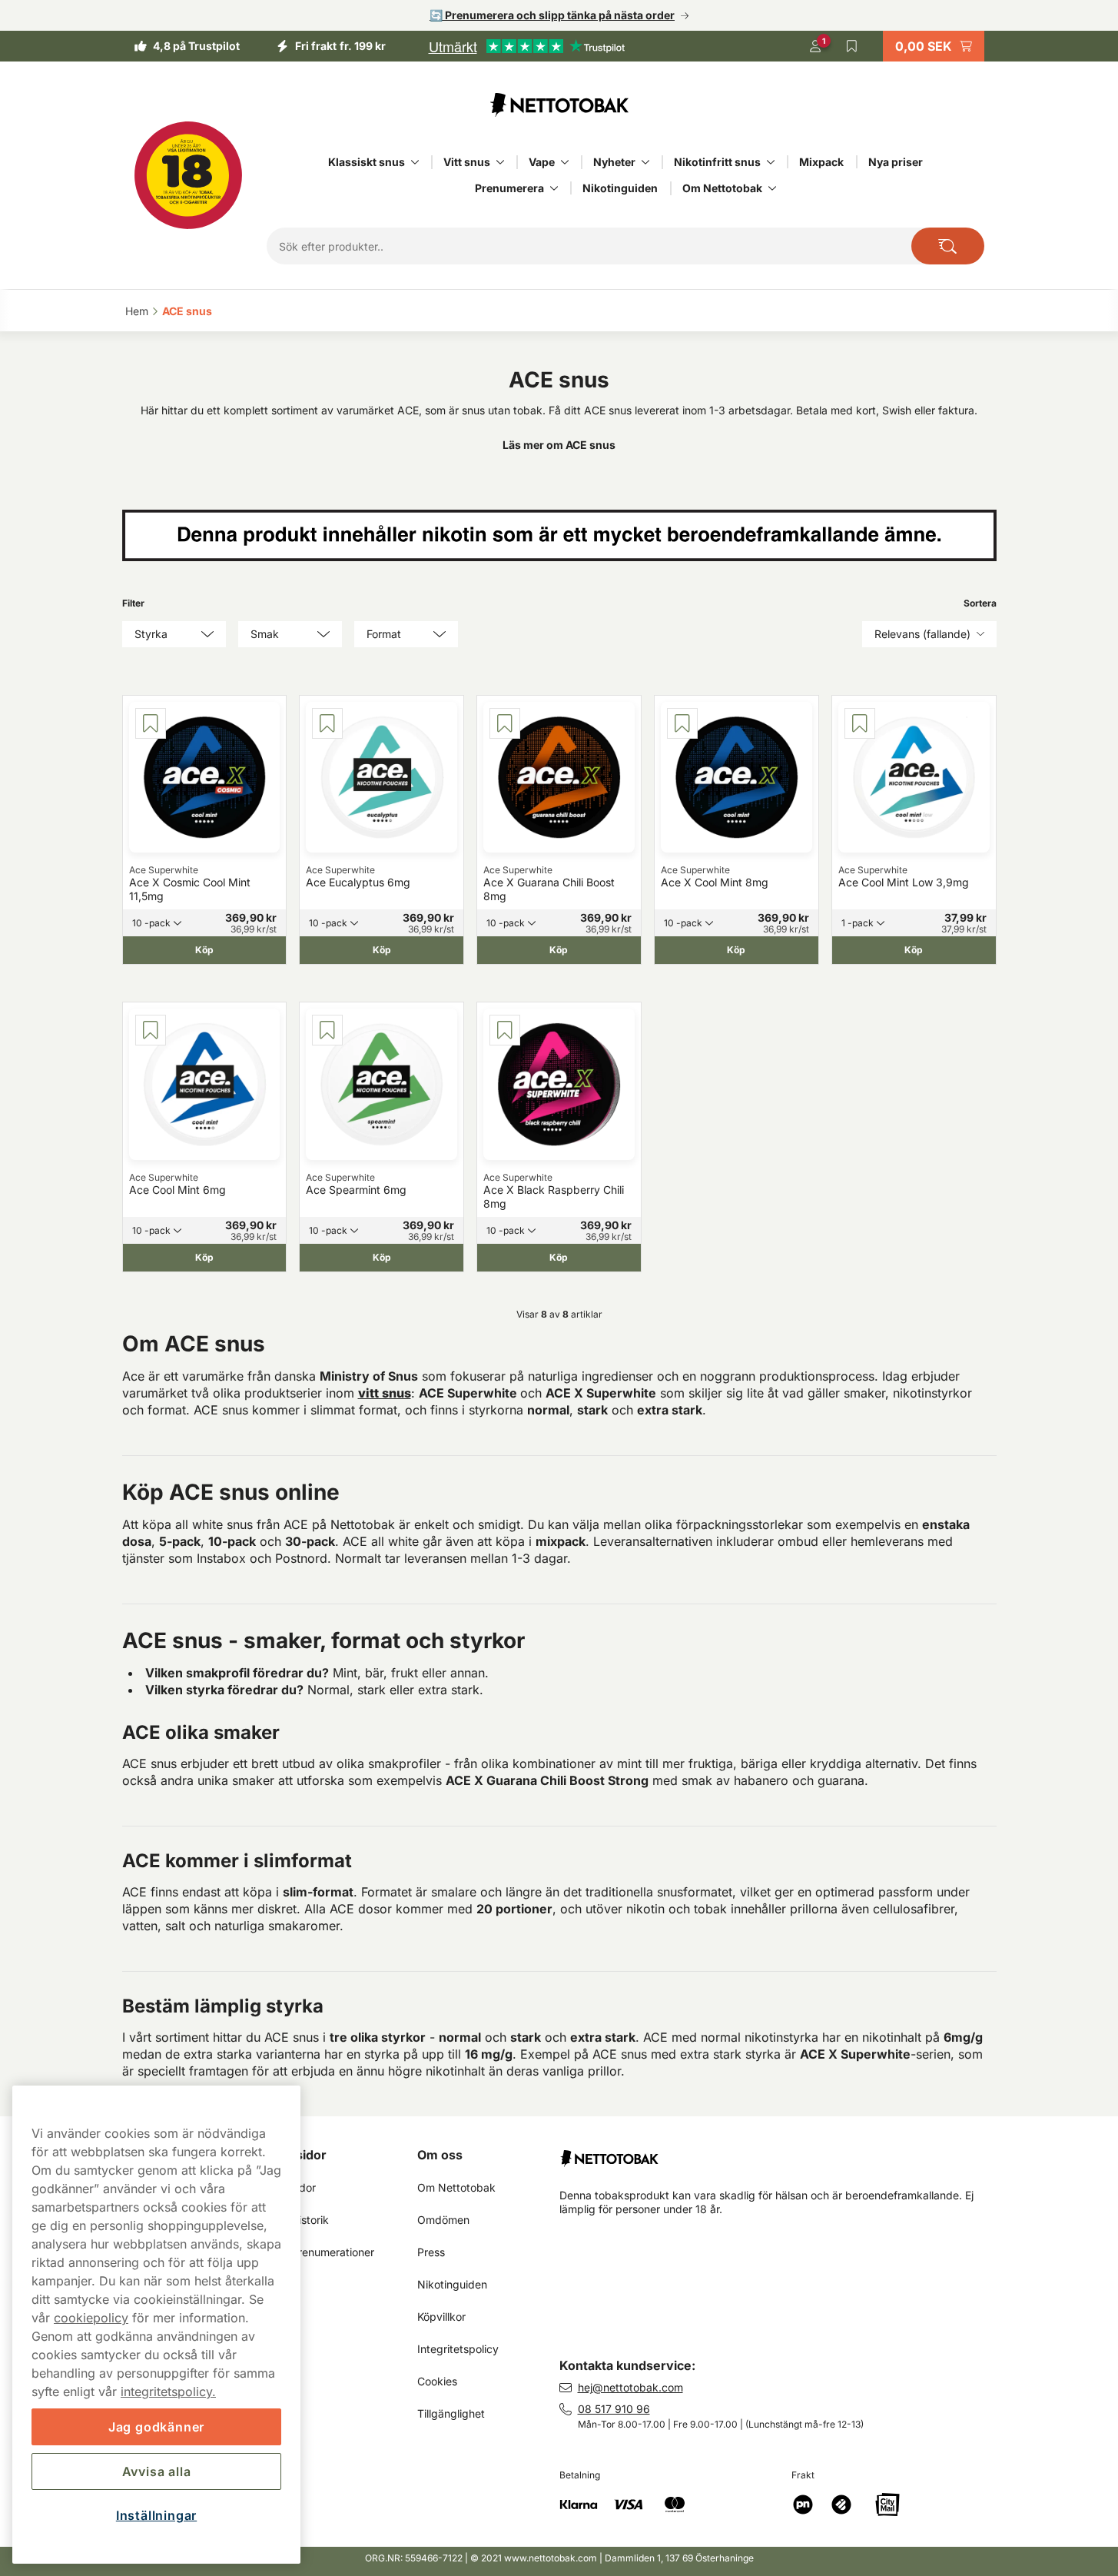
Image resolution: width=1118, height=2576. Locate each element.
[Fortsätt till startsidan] (784, 2152)
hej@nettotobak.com (630, 2387)
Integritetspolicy (458, 2349)
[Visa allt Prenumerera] (554, 188)
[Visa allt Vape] (565, 162)
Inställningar (156, 2515)
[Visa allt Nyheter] (645, 162)
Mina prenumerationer (319, 2252)
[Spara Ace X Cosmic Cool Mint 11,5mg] (151, 723)
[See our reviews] (526, 46)
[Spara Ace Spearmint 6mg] (327, 1030)
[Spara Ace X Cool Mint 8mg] (682, 723)
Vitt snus (467, 162)
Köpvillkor (441, 2317)
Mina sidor (295, 2155)
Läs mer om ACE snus (559, 445)
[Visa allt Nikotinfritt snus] (771, 162)
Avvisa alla (157, 2471)
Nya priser (896, 162)
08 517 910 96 (614, 2409)
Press (431, 2252)
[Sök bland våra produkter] (948, 246)
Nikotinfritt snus (717, 162)
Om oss (440, 2155)
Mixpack (821, 162)
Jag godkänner (156, 2427)
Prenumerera (509, 188)
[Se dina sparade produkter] (852, 46)
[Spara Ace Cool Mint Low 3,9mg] (860, 723)
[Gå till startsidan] (559, 105)
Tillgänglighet (451, 2413)
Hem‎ (137, 311)
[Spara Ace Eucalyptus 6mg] (327, 723)
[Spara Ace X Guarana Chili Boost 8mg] (505, 723)
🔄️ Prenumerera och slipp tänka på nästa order (552, 15)
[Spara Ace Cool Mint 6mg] (151, 1030)
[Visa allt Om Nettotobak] (772, 188)
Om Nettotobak (722, 188)
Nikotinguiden (620, 188)
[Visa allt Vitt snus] (500, 162)
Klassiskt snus (367, 162)
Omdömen (443, 2220)
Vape (542, 162)
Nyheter (614, 162)
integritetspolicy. (168, 2392)
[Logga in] (815, 46)
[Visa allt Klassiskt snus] (415, 162)
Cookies (437, 2381)
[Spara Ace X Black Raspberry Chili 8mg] (505, 1030)
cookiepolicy (91, 2318)
